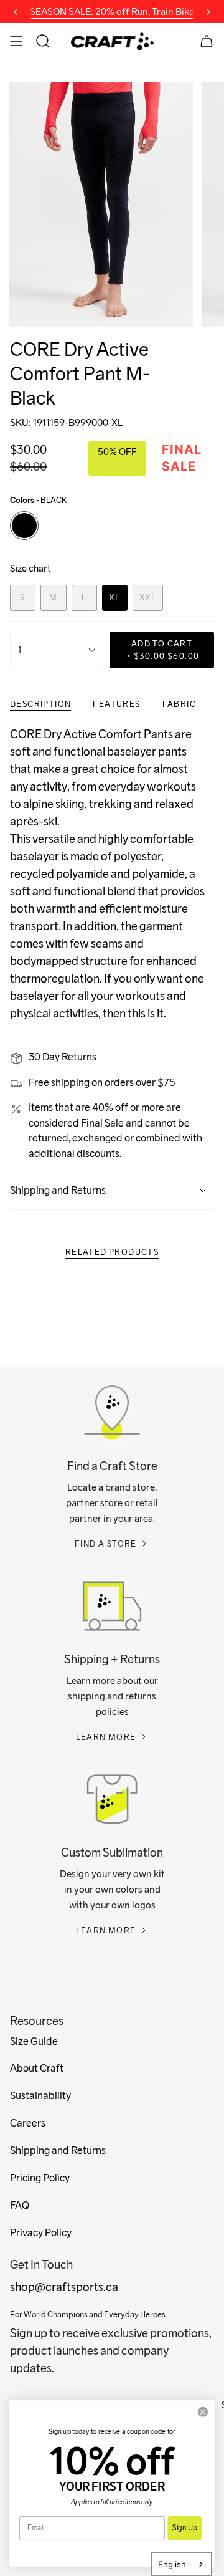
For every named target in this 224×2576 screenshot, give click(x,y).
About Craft (37, 2068)
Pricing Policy (40, 2178)
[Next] (208, 12)
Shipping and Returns (58, 1190)
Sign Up (184, 2528)
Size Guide (34, 2041)
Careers (28, 2123)
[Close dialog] (203, 2412)
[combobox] (181, 2564)
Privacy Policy (41, 2233)
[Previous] (16, 12)
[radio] (24, 526)
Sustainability (40, 2096)
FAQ (20, 2205)
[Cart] (207, 41)
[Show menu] (16, 41)
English (172, 2564)
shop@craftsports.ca (64, 2287)
